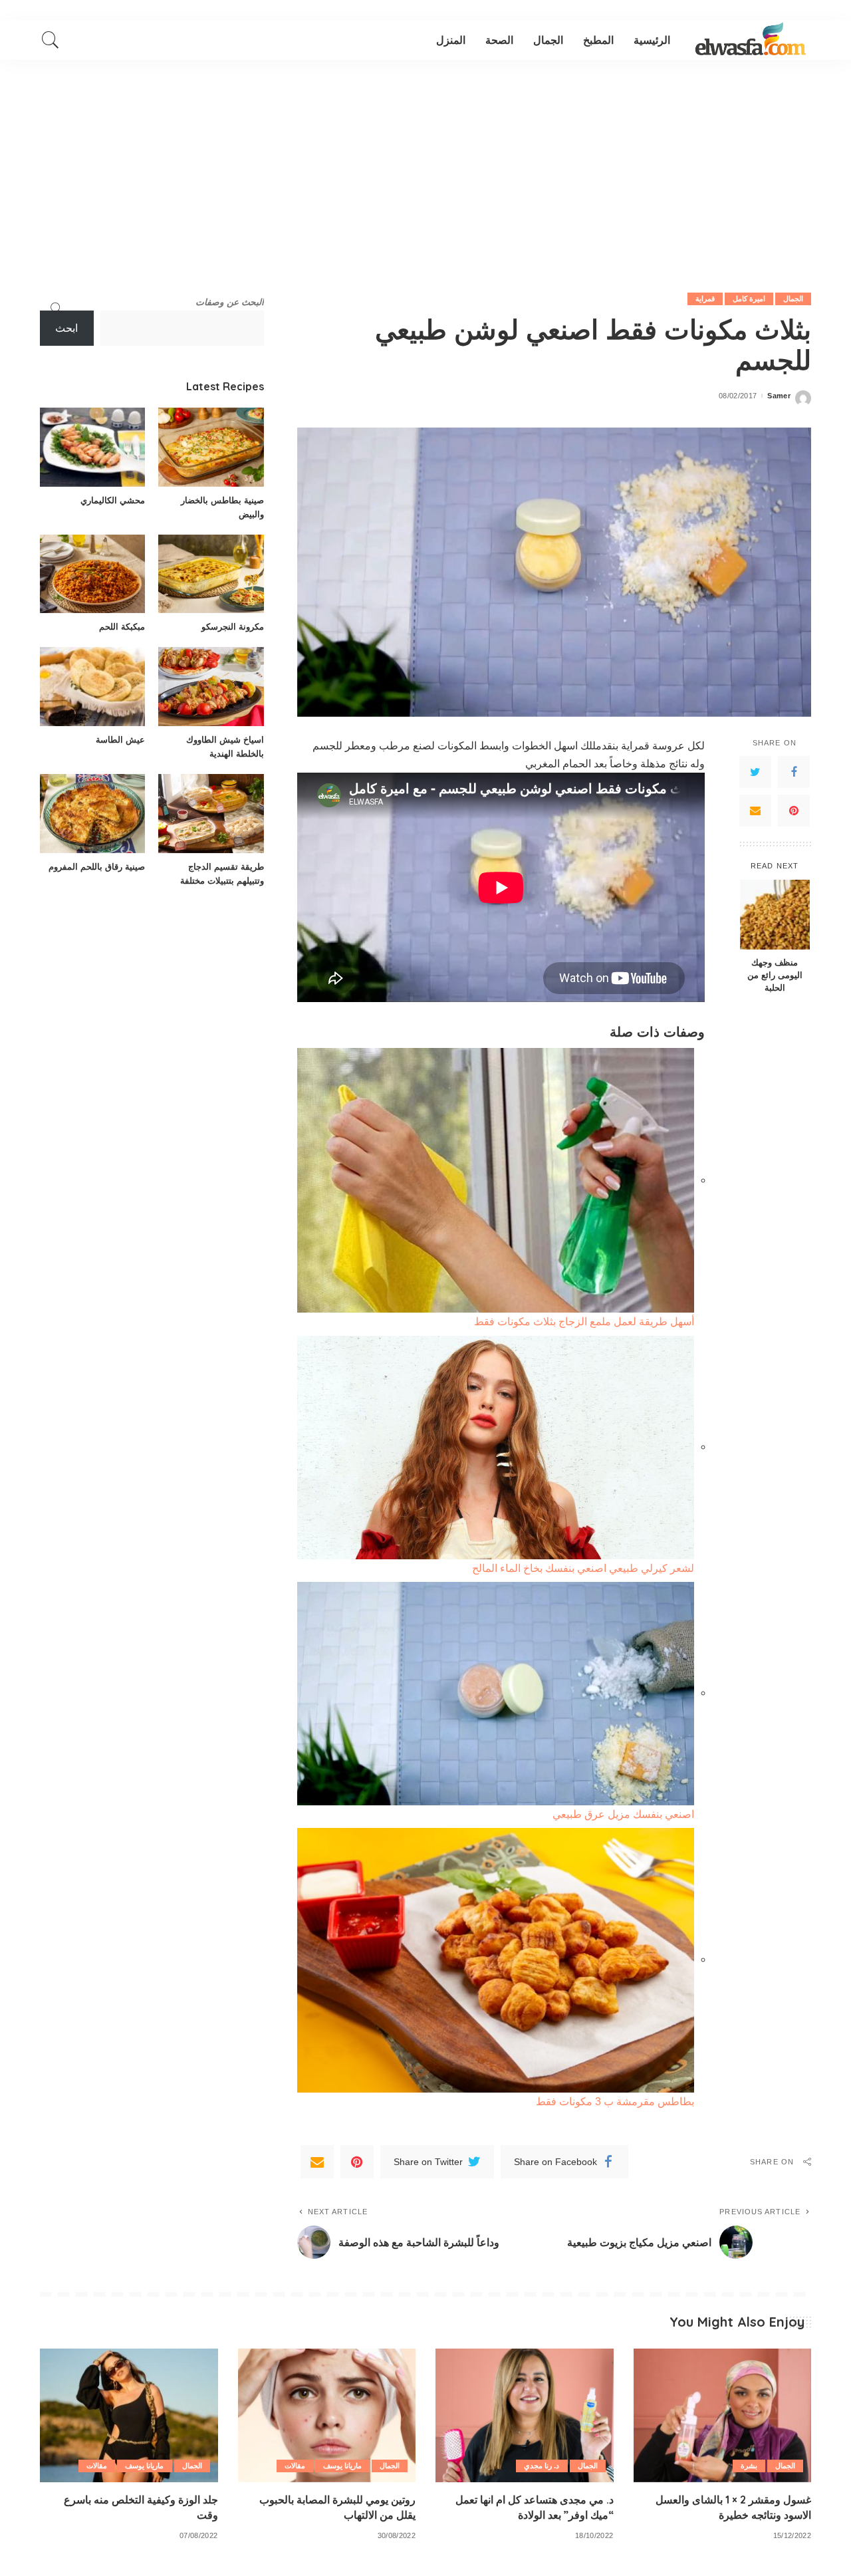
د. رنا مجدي (542, 2466)
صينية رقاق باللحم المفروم (97, 866)
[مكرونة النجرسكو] (211, 574)
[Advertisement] (425, 160)
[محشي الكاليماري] (92, 447)
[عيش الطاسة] (92, 687)
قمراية (705, 299)
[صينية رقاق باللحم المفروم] (92, 814)
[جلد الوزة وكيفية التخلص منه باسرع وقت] (129, 2415)
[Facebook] (794, 772)
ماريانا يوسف (342, 2466)
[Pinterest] (794, 811)
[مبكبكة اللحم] (92, 574)
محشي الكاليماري (113, 500)
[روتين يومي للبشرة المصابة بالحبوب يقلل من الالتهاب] (327, 2415)
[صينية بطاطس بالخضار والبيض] (211, 447)
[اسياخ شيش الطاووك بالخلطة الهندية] (211, 687)
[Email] (755, 811)
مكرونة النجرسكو (233, 626)
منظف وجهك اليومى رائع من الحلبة (775, 975)
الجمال (793, 299)
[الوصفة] (751, 40)
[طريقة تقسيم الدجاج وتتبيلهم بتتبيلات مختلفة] (211, 814)
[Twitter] (755, 772)
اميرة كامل (749, 299)
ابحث (66, 328)
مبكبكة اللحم (122, 626)
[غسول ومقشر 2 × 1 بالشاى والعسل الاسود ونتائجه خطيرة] (723, 2415)
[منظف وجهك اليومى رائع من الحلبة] (775, 915)
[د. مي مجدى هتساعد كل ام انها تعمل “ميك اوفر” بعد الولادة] (525, 2415)
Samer (779, 396)
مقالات (295, 2466)
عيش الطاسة (120, 739)
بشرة (749, 2466)
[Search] (51, 40)
